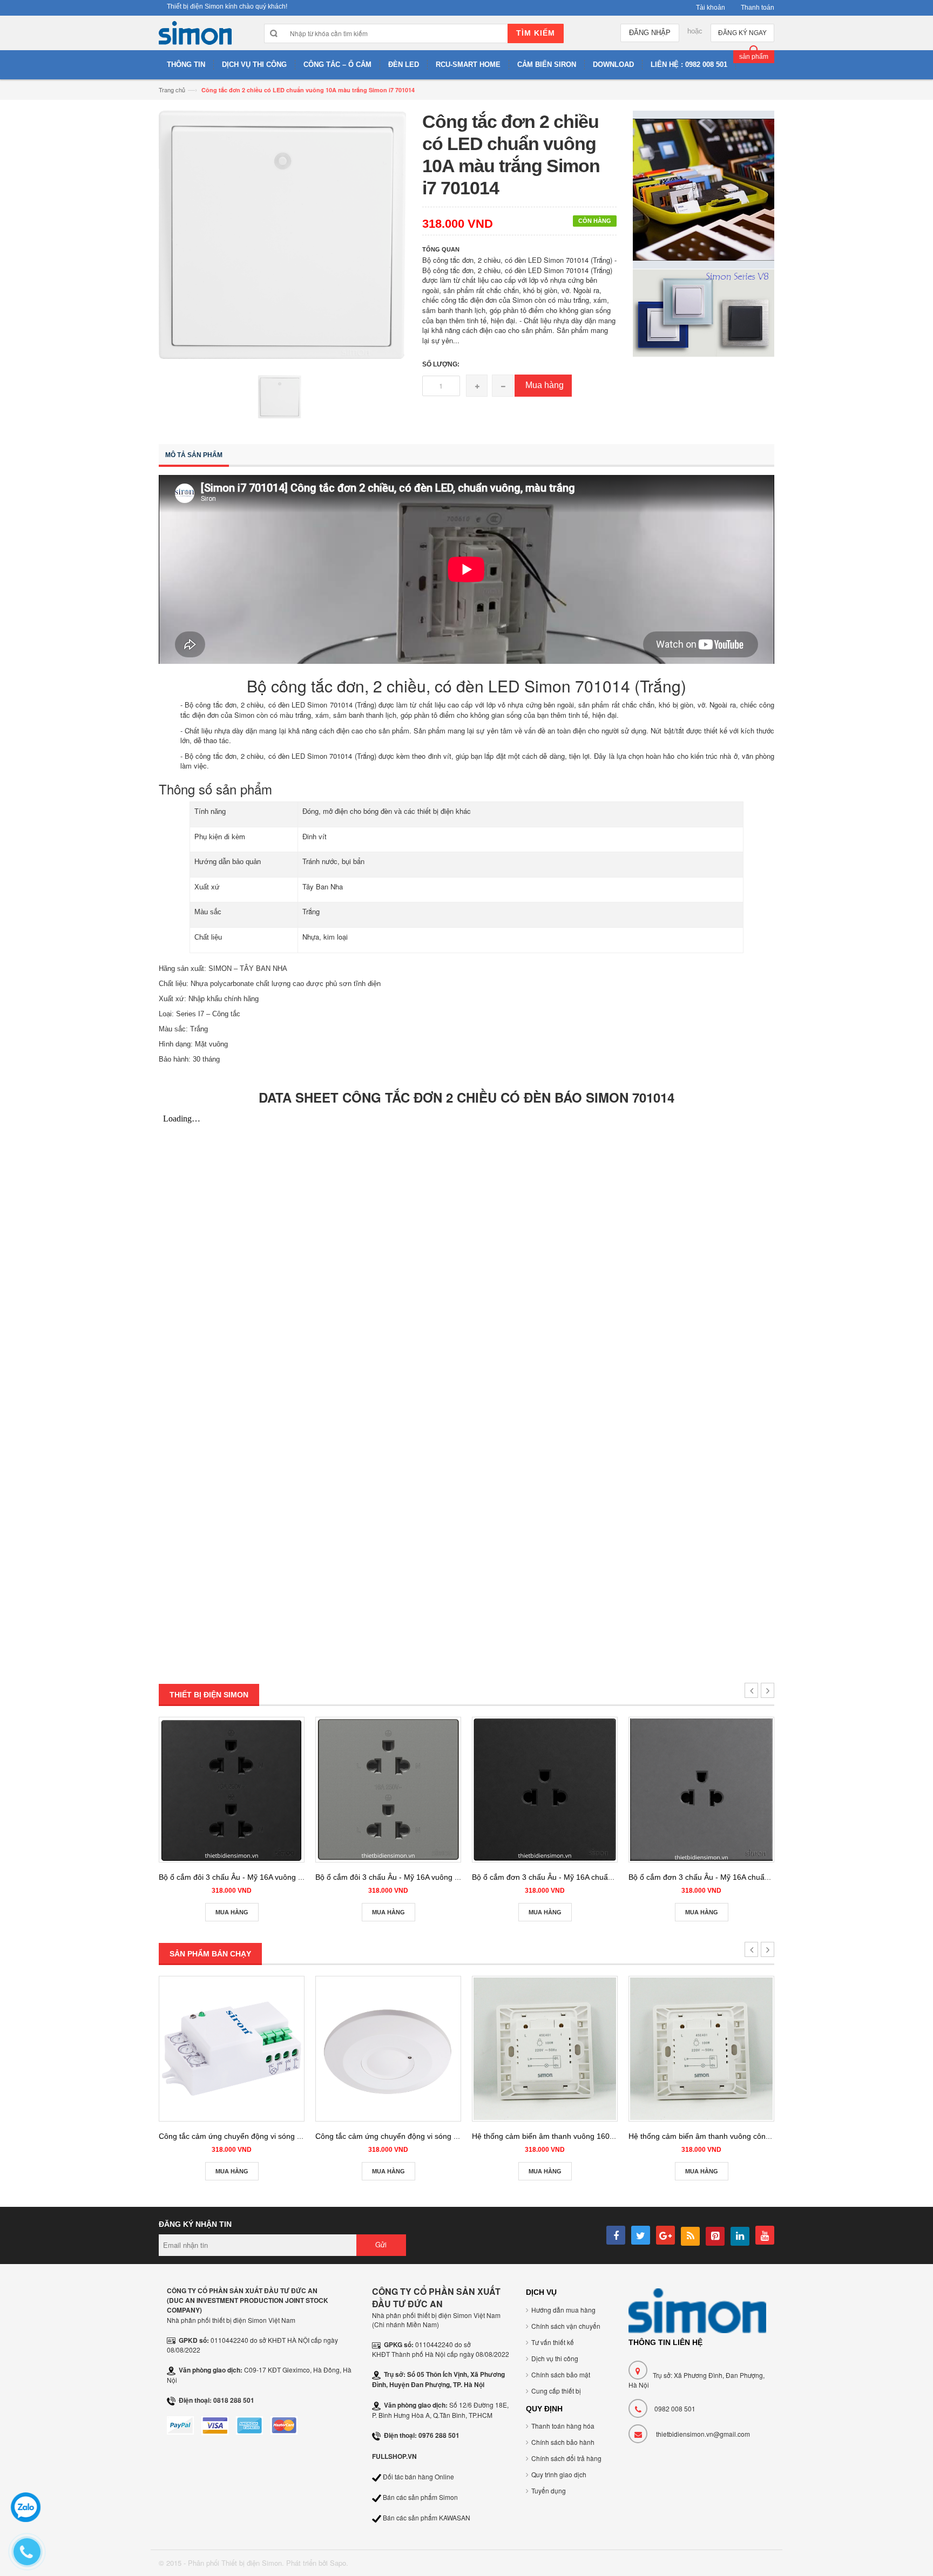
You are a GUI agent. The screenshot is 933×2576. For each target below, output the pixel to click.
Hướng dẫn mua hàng (563, 2310)
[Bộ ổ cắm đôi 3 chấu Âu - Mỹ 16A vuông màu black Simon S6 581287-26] (232, 1790)
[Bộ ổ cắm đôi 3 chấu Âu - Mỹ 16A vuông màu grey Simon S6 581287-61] (388, 1790)
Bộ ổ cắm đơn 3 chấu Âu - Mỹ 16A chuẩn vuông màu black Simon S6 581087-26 (610, 1877)
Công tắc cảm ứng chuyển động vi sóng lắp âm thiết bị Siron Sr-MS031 (280, 2136)
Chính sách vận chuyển (566, 2326)
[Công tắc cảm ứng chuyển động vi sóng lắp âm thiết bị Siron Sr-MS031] (232, 2049)
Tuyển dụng (549, 2490)
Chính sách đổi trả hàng (566, 2458)
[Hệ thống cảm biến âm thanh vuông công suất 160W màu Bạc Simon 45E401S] (701, 2049)
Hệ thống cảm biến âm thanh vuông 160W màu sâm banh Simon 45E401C (600, 2136)
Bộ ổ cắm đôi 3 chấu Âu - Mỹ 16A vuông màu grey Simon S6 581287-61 (438, 1877)
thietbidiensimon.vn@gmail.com (703, 2434)
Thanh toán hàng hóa (563, 2426)
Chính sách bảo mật (561, 2374)
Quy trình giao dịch (559, 2474)
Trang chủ (172, 90)
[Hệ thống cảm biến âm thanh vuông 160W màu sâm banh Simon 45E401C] (545, 2049)
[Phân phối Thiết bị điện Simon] (195, 36)
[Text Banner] (704, 312)
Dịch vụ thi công (555, 2358)
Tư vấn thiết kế (553, 2342)
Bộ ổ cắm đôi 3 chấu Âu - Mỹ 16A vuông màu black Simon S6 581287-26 (283, 1877)
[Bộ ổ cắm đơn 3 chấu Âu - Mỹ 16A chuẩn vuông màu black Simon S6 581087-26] (545, 1790)
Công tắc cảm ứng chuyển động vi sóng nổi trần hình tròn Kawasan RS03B (444, 2136)
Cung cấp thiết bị (556, 2391)
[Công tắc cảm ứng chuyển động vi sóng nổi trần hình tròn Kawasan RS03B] (388, 2049)
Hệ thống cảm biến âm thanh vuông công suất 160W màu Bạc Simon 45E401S (763, 2136)
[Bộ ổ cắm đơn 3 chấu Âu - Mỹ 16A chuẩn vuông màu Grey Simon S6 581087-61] (701, 1790)
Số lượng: (441, 364)
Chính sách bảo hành (563, 2442)
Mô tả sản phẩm (194, 455)
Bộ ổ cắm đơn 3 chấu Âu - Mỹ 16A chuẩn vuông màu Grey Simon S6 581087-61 (766, 1877)
